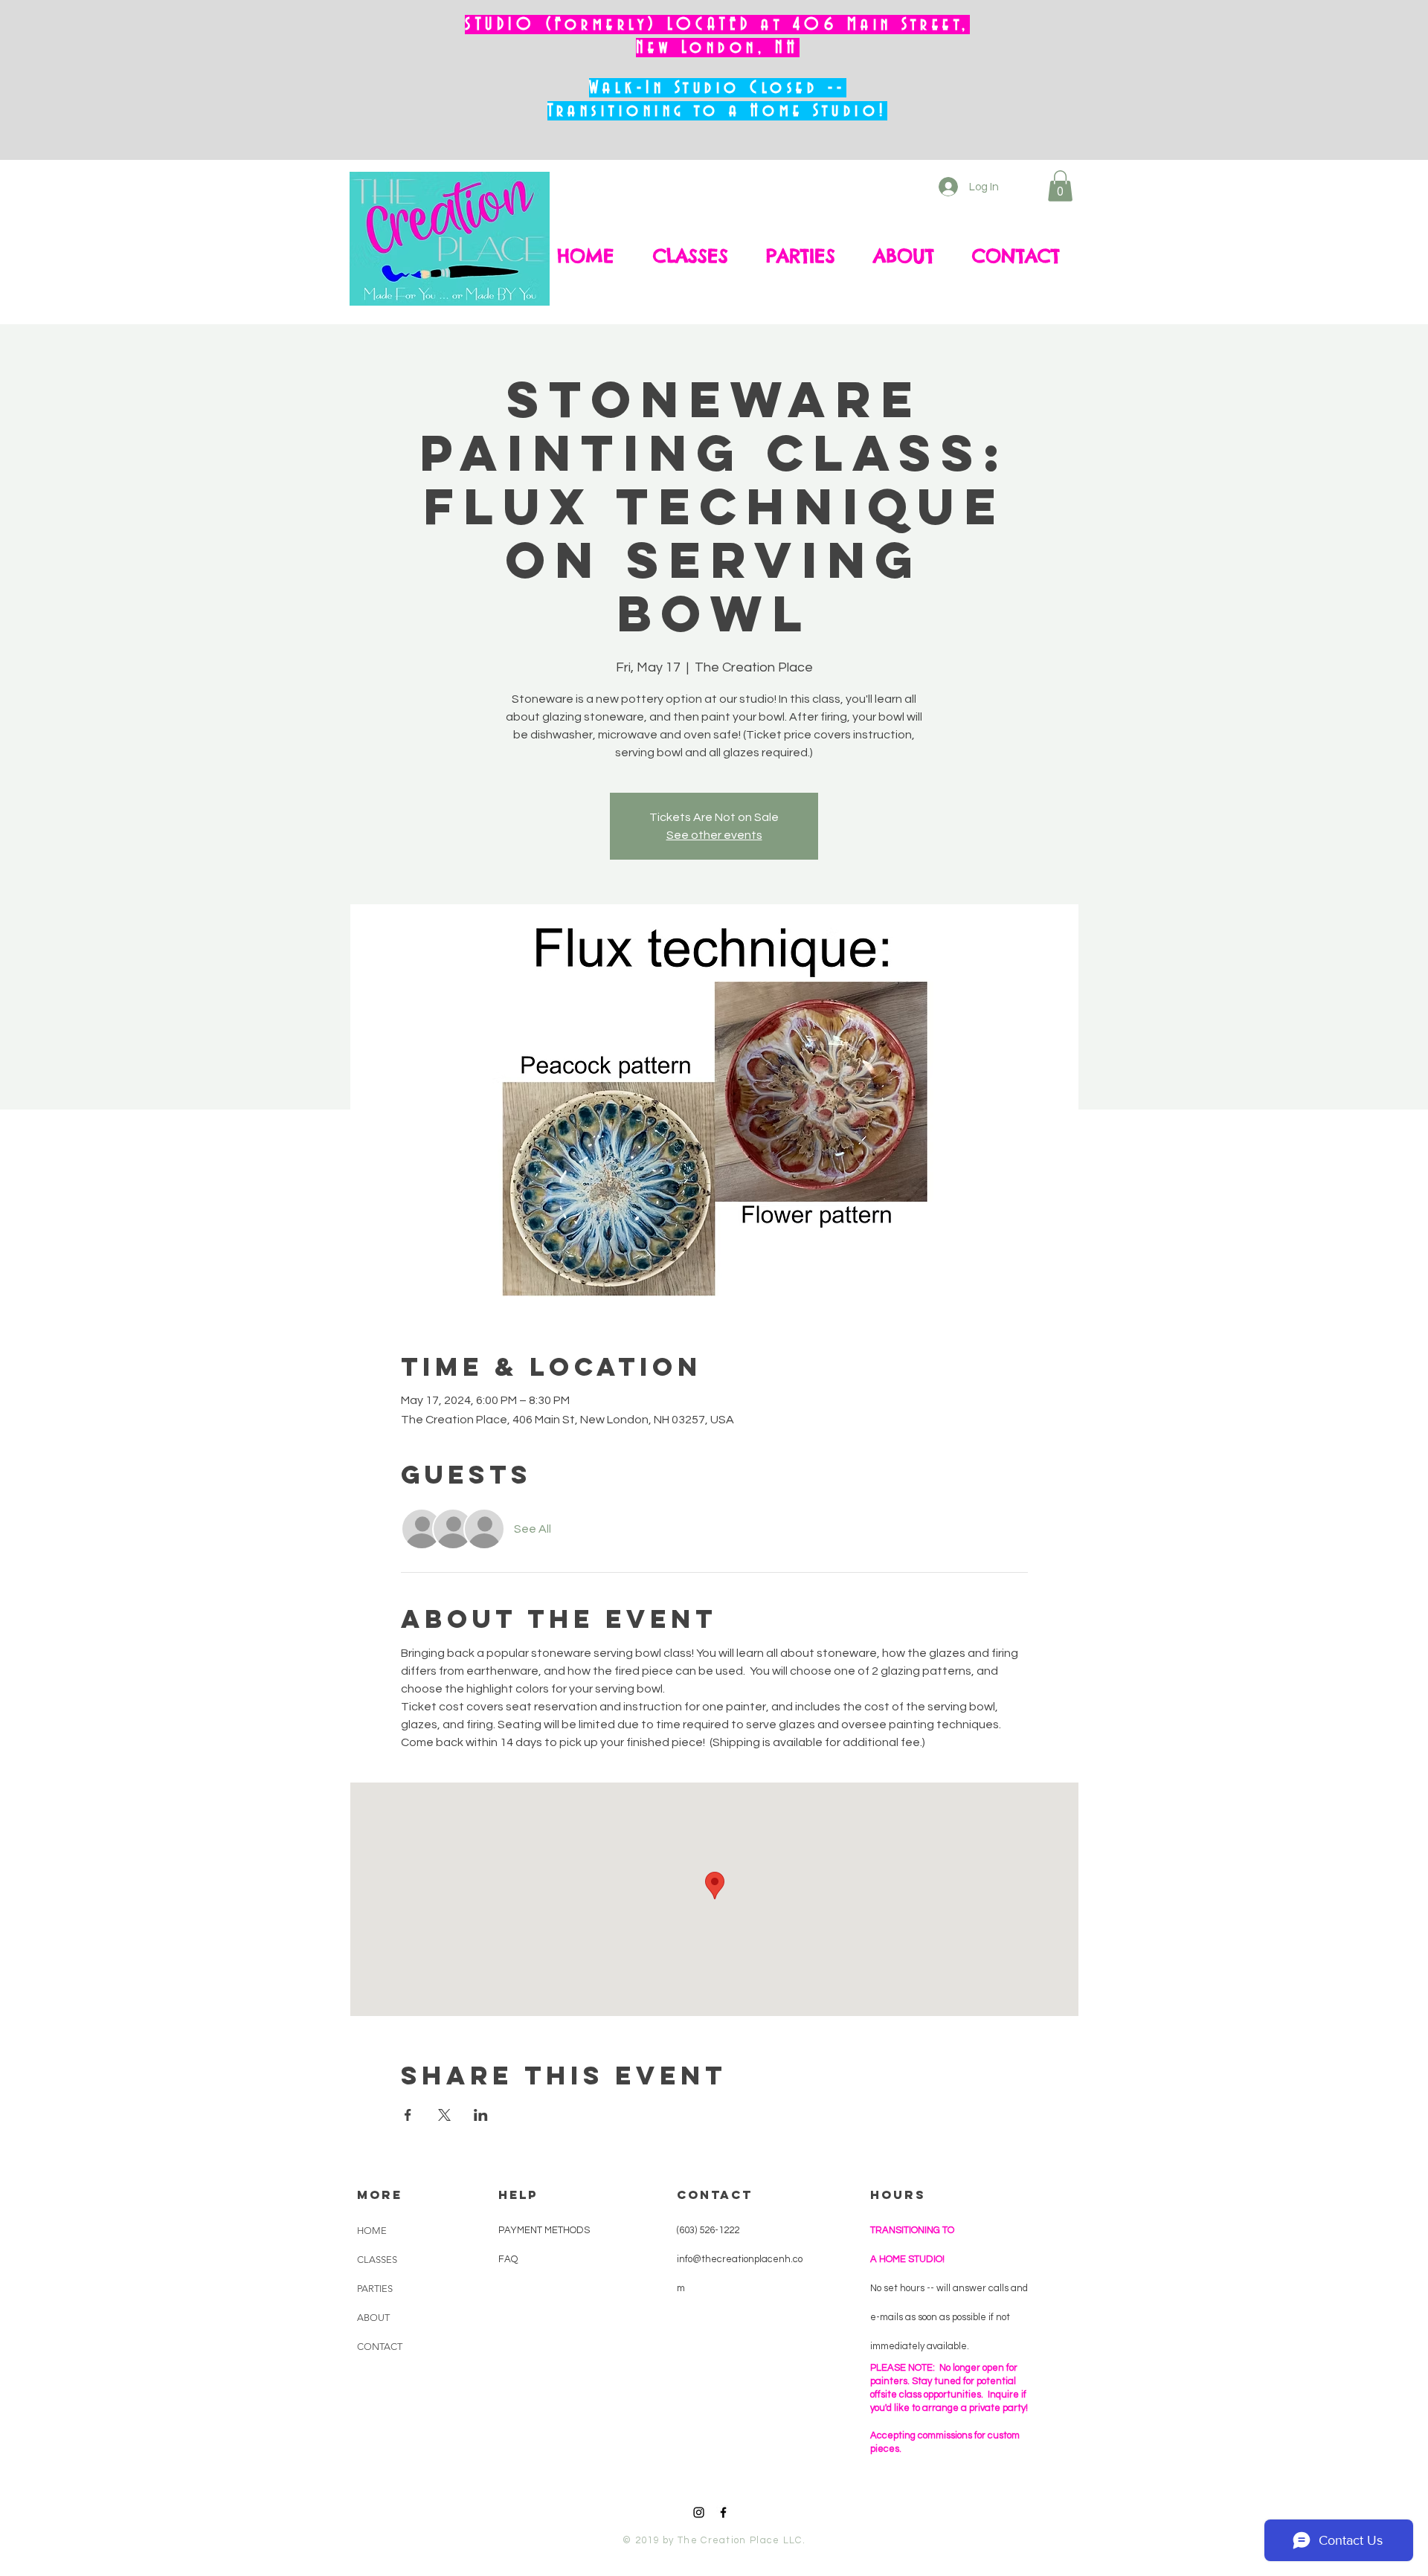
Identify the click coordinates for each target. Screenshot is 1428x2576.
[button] (1060, 186)
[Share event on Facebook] (408, 2115)
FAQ (508, 2259)
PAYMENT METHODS (544, 2230)
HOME (372, 2231)
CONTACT (380, 2347)
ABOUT (373, 2318)
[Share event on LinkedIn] (481, 2115)
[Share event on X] (444, 2115)
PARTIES (375, 2289)
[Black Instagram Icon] (699, 2512)
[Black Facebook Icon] (723, 2512)
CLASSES (377, 2260)
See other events (714, 835)
